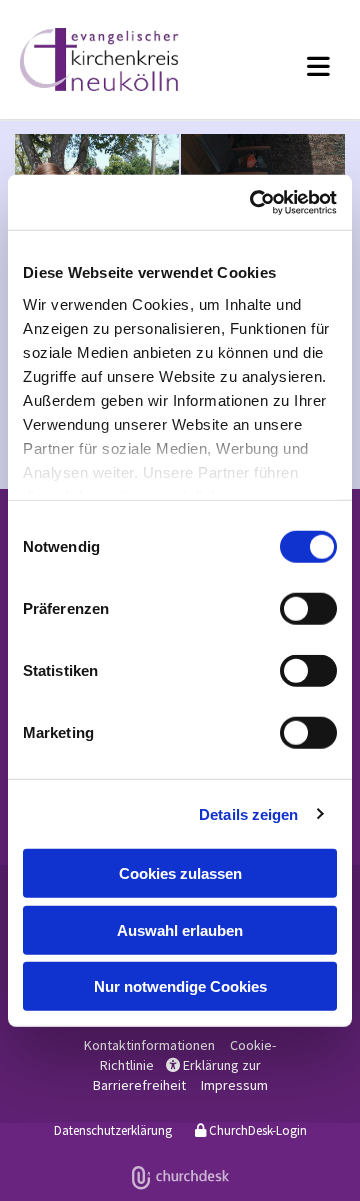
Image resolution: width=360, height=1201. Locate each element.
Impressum (234, 1085)
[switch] (308, 609)
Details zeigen (248, 813)
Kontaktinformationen (149, 1045)
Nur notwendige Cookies (180, 986)
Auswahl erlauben (180, 929)
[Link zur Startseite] (119, 59)
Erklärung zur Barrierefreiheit (177, 1075)
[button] (294, 66)
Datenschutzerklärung (113, 1130)
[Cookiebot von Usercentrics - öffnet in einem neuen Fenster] (254, 202)
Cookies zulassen (180, 873)
